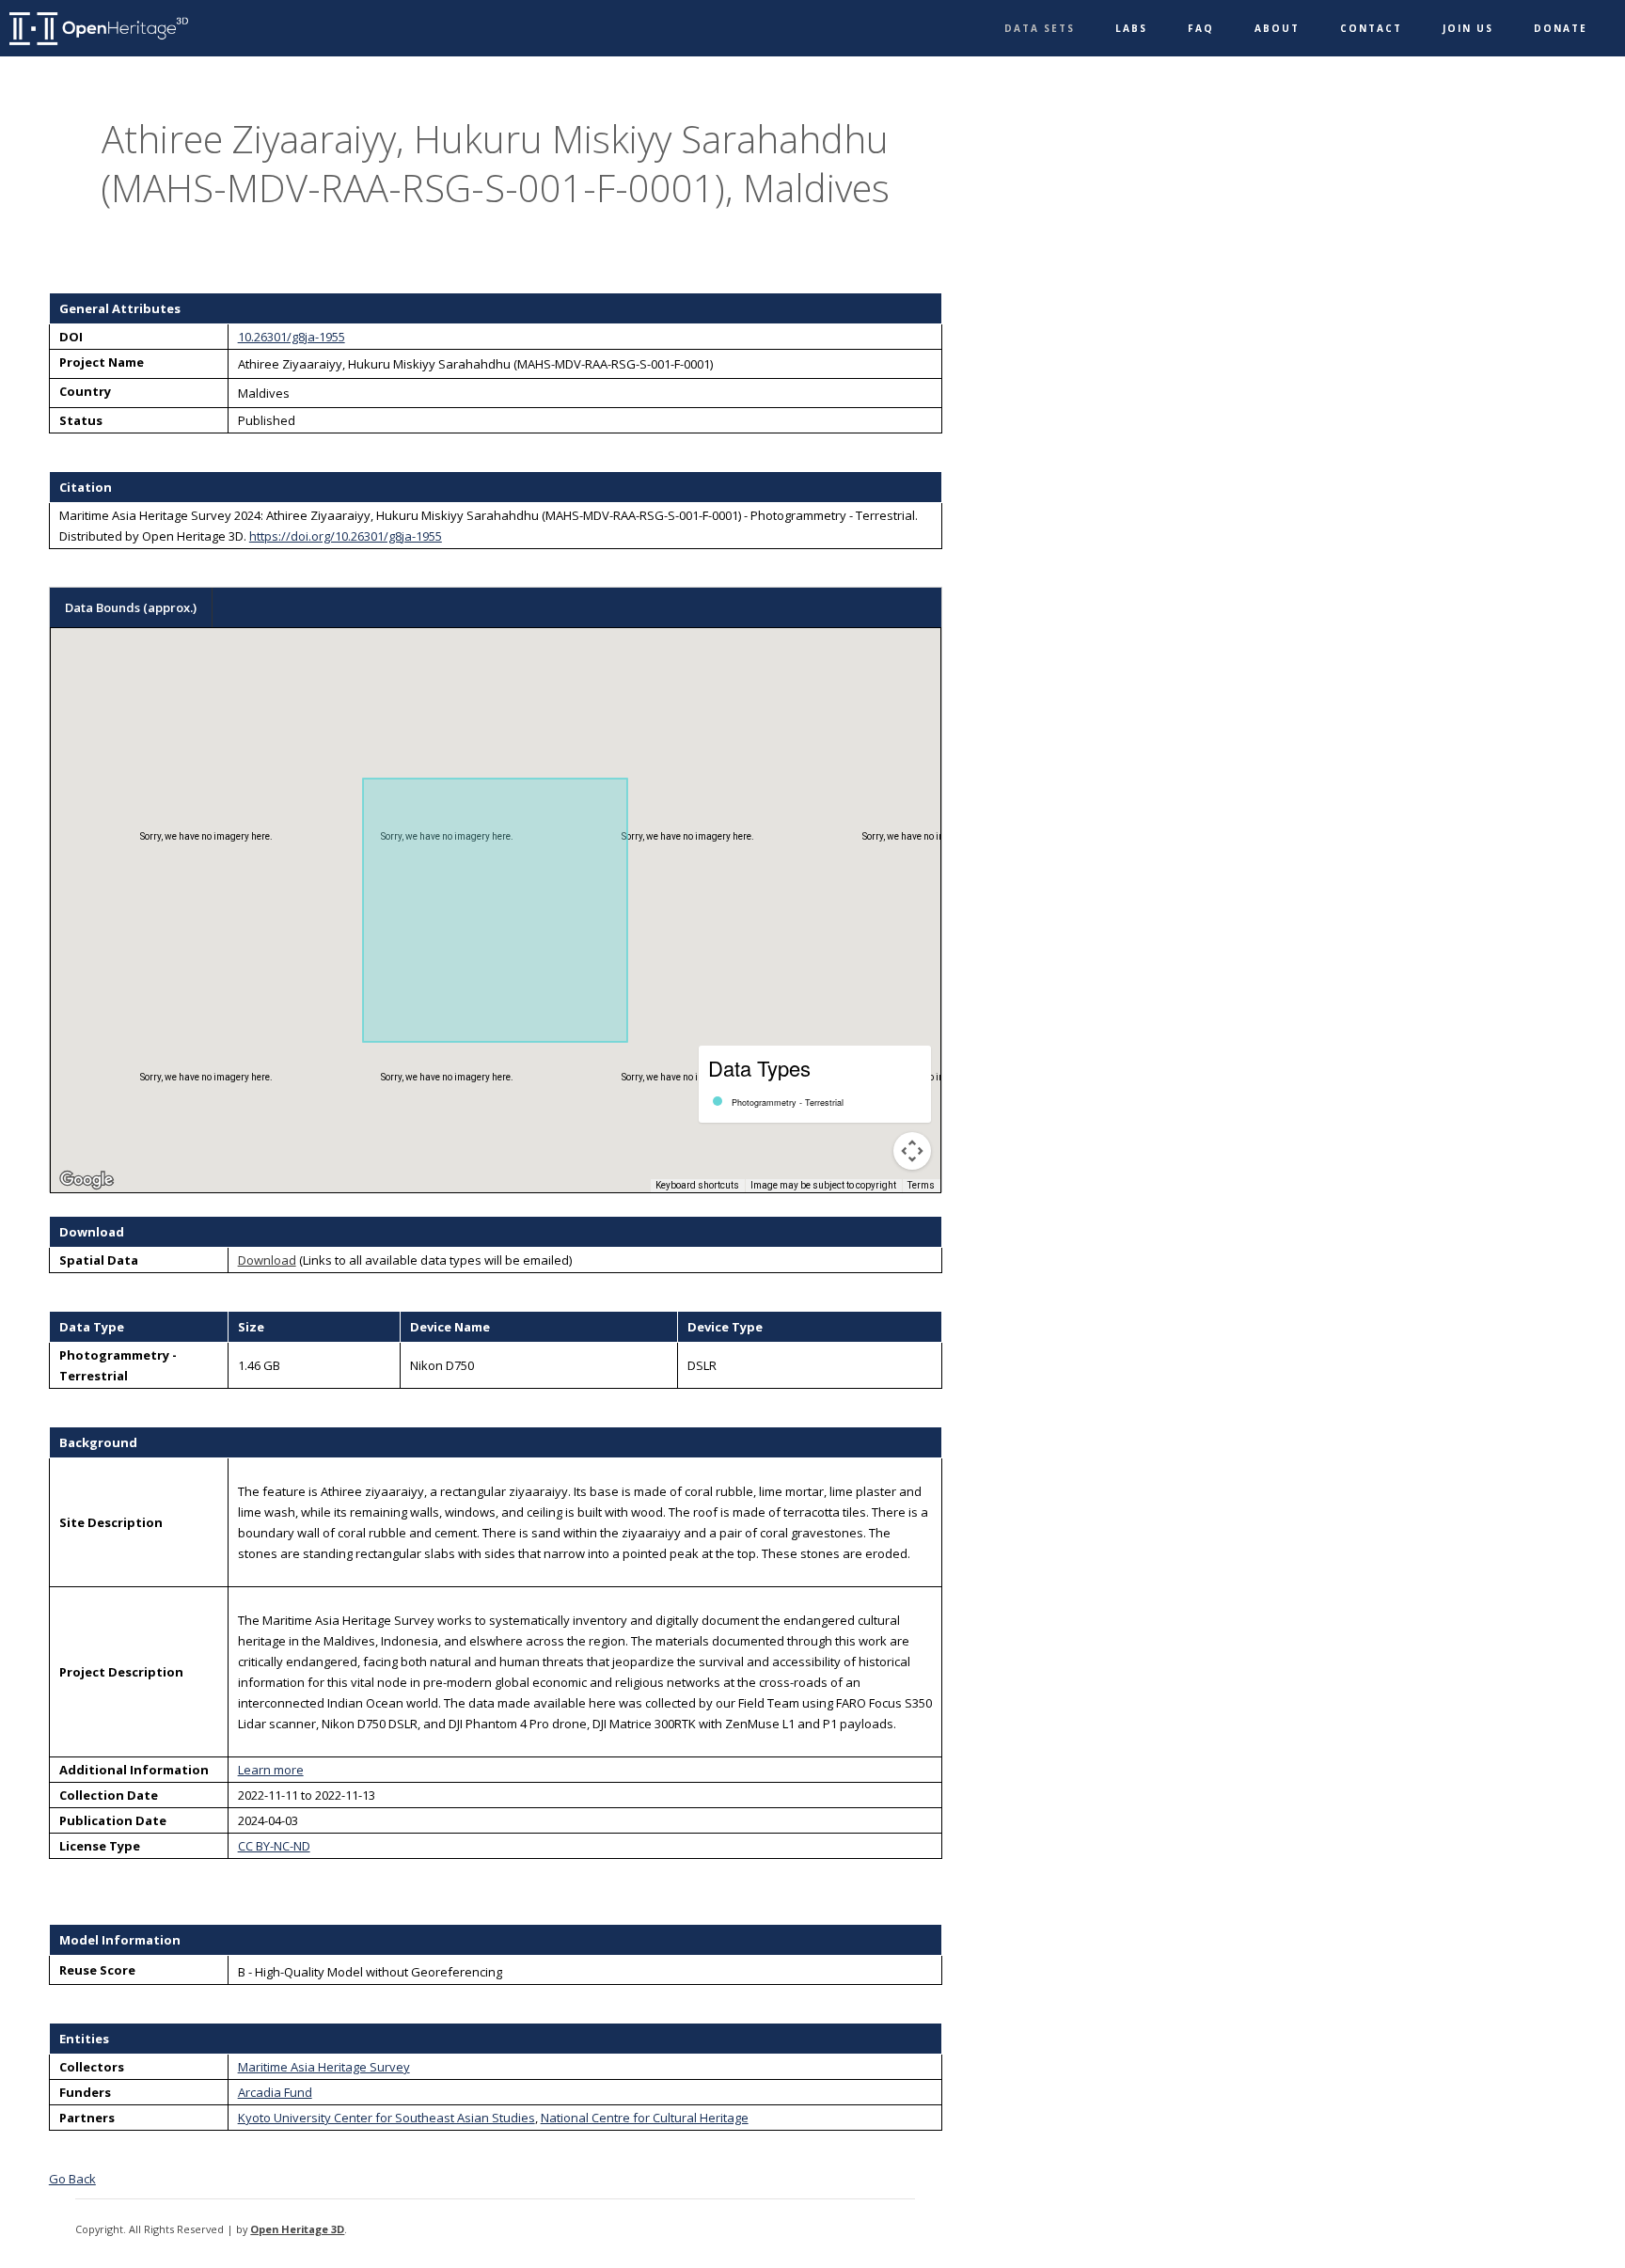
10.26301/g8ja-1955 (292, 337)
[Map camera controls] (912, 1151)
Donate (1561, 28)
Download (267, 1260)
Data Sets (1040, 28)
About (1277, 28)
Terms (921, 1185)
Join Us (1468, 28)
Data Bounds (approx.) (131, 607)
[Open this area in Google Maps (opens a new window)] (87, 1180)
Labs (1131, 28)
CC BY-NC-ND (274, 1846)
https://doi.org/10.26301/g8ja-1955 (346, 536)
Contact (1371, 28)
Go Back (72, 2179)
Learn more (271, 1770)
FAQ (1201, 28)
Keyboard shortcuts (697, 1185)
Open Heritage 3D (297, 2229)
